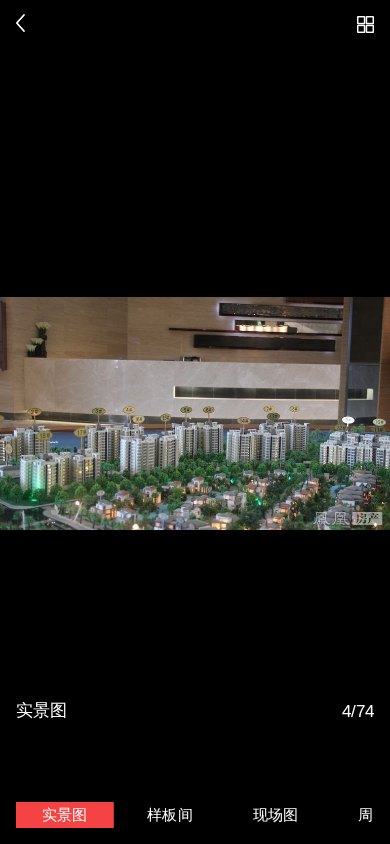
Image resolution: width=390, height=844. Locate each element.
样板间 (170, 815)
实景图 (65, 815)
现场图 (276, 815)
